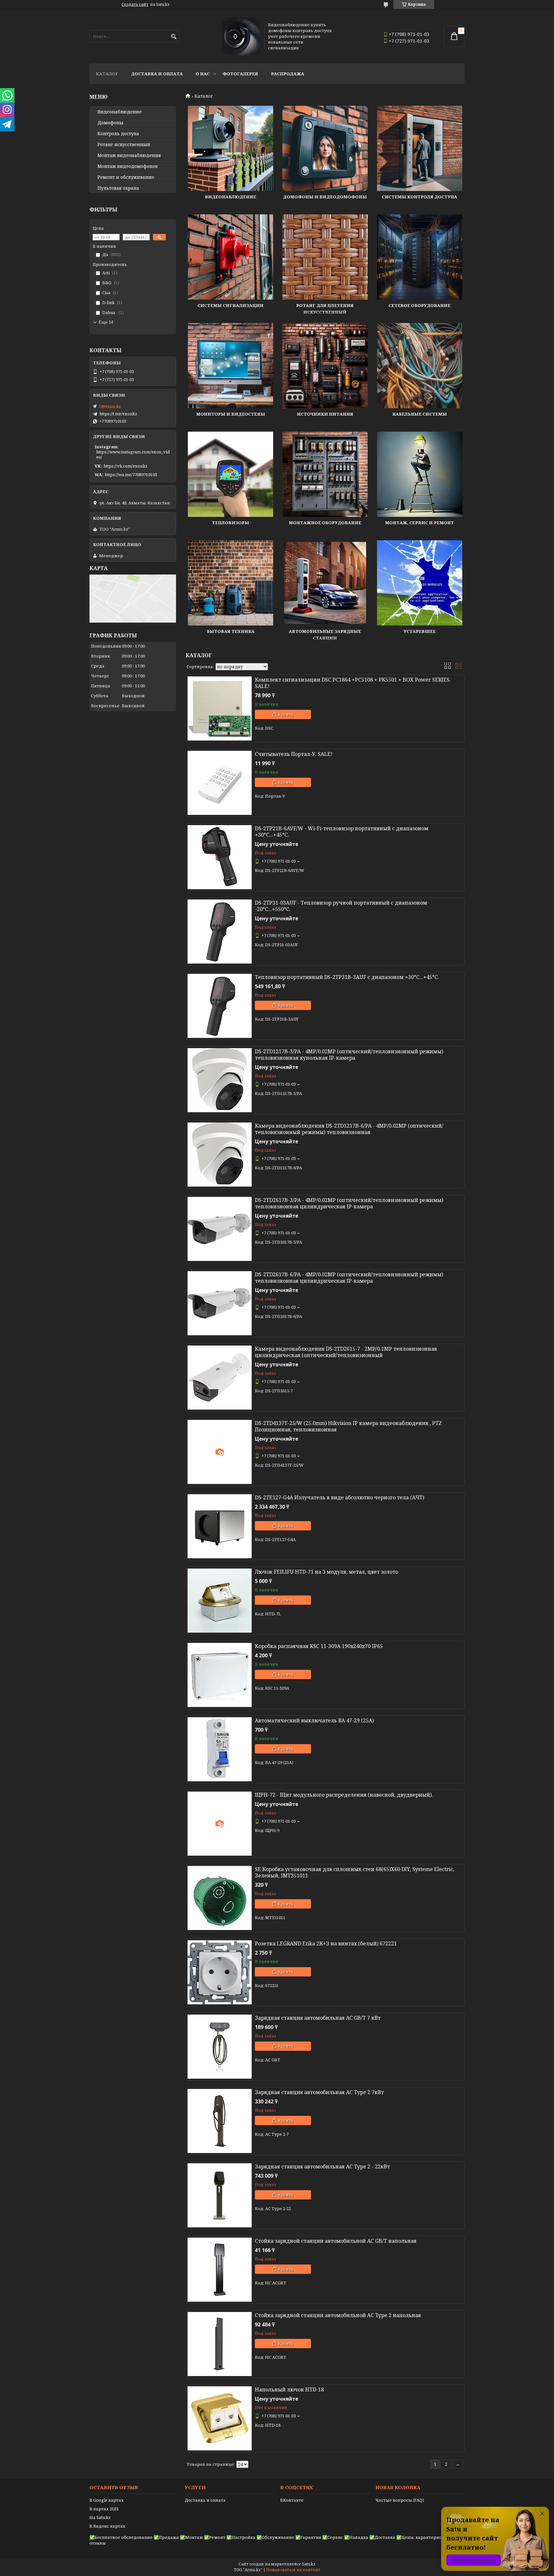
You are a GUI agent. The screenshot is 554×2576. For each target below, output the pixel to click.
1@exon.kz (110, 406)
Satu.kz (309, 2564)
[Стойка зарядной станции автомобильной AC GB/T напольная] (220, 2270)
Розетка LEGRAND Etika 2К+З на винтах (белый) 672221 (326, 1943)
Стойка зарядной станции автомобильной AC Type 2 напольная (338, 2315)
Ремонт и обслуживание (126, 177)
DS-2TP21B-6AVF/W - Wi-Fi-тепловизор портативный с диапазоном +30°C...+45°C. (342, 832)
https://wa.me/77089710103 (131, 475)
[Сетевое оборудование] (420, 257)
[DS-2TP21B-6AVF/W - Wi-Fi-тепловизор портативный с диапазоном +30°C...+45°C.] (220, 857)
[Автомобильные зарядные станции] (325, 583)
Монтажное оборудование (325, 523)
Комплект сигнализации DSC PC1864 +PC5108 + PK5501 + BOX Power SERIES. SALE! (353, 683)
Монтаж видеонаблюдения (129, 155)
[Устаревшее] (420, 583)
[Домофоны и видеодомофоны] (325, 148)
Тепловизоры (231, 523)
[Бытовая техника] (231, 583)
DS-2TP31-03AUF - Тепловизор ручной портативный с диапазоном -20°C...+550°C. (341, 906)
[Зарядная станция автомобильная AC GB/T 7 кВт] (220, 2047)
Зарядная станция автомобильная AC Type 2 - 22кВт (322, 2166)
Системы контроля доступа (420, 197)
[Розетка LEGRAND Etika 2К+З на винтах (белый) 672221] (220, 1972)
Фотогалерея (240, 74)
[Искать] (174, 37)
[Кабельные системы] (420, 366)
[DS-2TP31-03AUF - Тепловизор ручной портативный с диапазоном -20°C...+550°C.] (220, 932)
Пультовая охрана (118, 188)
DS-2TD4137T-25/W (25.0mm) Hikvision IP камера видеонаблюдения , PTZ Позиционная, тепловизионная (348, 1426)
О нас (203, 74)
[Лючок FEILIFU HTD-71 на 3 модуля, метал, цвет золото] (220, 1601)
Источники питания (325, 414)
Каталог (107, 74)
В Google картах (107, 2500)
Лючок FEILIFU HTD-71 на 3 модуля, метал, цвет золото (327, 1572)
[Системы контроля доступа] (420, 148)
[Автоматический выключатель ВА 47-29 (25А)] (220, 1749)
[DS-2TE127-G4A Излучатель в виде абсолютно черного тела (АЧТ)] (220, 1526)
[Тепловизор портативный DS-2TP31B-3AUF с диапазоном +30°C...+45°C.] (220, 1006)
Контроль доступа (118, 134)
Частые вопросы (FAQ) (400, 2500)
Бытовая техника (231, 631)
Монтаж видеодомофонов (128, 166)
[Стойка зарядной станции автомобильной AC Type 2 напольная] (220, 2344)
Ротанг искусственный (124, 145)
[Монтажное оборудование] (325, 474)
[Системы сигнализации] (231, 257)
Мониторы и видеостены (231, 414)
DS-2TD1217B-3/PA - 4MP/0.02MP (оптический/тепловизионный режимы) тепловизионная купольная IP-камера (349, 1055)
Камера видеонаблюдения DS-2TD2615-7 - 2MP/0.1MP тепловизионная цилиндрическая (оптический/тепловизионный (346, 1352)
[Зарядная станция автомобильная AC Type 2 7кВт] (220, 2121)
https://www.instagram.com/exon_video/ (133, 454)
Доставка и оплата (157, 74)
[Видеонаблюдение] (231, 148)
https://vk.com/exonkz (126, 466)
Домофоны (110, 123)
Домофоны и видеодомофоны (325, 197)
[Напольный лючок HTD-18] (220, 2418)
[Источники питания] (325, 366)
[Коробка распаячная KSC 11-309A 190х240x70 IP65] (220, 1675)
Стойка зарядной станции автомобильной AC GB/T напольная (336, 2241)
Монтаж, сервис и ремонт (420, 523)
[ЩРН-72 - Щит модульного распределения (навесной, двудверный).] (220, 1824)
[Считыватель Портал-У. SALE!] (220, 783)
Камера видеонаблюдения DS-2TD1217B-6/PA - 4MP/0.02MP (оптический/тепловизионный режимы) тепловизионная (349, 1129)
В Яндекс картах (107, 2526)
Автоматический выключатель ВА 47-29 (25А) (314, 1720)
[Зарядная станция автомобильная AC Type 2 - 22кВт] (220, 2195)
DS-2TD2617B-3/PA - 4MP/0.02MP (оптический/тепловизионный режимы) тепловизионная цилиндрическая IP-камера (349, 1203)
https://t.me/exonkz (118, 414)
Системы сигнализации (231, 305)
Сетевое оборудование (420, 305)
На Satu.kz (100, 2517)
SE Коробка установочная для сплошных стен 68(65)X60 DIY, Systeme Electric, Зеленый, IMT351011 (355, 1872)
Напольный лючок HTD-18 (289, 2390)
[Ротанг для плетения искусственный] (325, 257)
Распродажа (288, 74)
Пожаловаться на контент (293, 2570)
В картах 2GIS (104, 2509)
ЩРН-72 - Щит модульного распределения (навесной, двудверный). (344, 1795)
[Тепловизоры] (231, 474)
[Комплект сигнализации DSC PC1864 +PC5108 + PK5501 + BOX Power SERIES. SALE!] (220, 708)
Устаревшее (420, 631)
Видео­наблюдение (120, 112)
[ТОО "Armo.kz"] (241, 36)
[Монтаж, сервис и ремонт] (420, 474)
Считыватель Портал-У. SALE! (294, 754)
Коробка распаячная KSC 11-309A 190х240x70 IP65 (319, 1646)
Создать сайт (135, 4)
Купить (286, 714)
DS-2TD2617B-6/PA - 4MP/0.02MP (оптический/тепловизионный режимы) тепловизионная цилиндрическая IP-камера (349, 1278)
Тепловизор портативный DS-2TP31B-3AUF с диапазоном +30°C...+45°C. (347, 977)
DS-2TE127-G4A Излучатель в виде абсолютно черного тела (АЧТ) (340, 1497)
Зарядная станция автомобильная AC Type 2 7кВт (319, 2092)
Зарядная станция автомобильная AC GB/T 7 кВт (318, 2018)
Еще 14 (106, 322)
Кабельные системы (420, 414)
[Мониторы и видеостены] (231, 366)
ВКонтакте (292, 2500)
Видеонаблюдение (231, 197)
